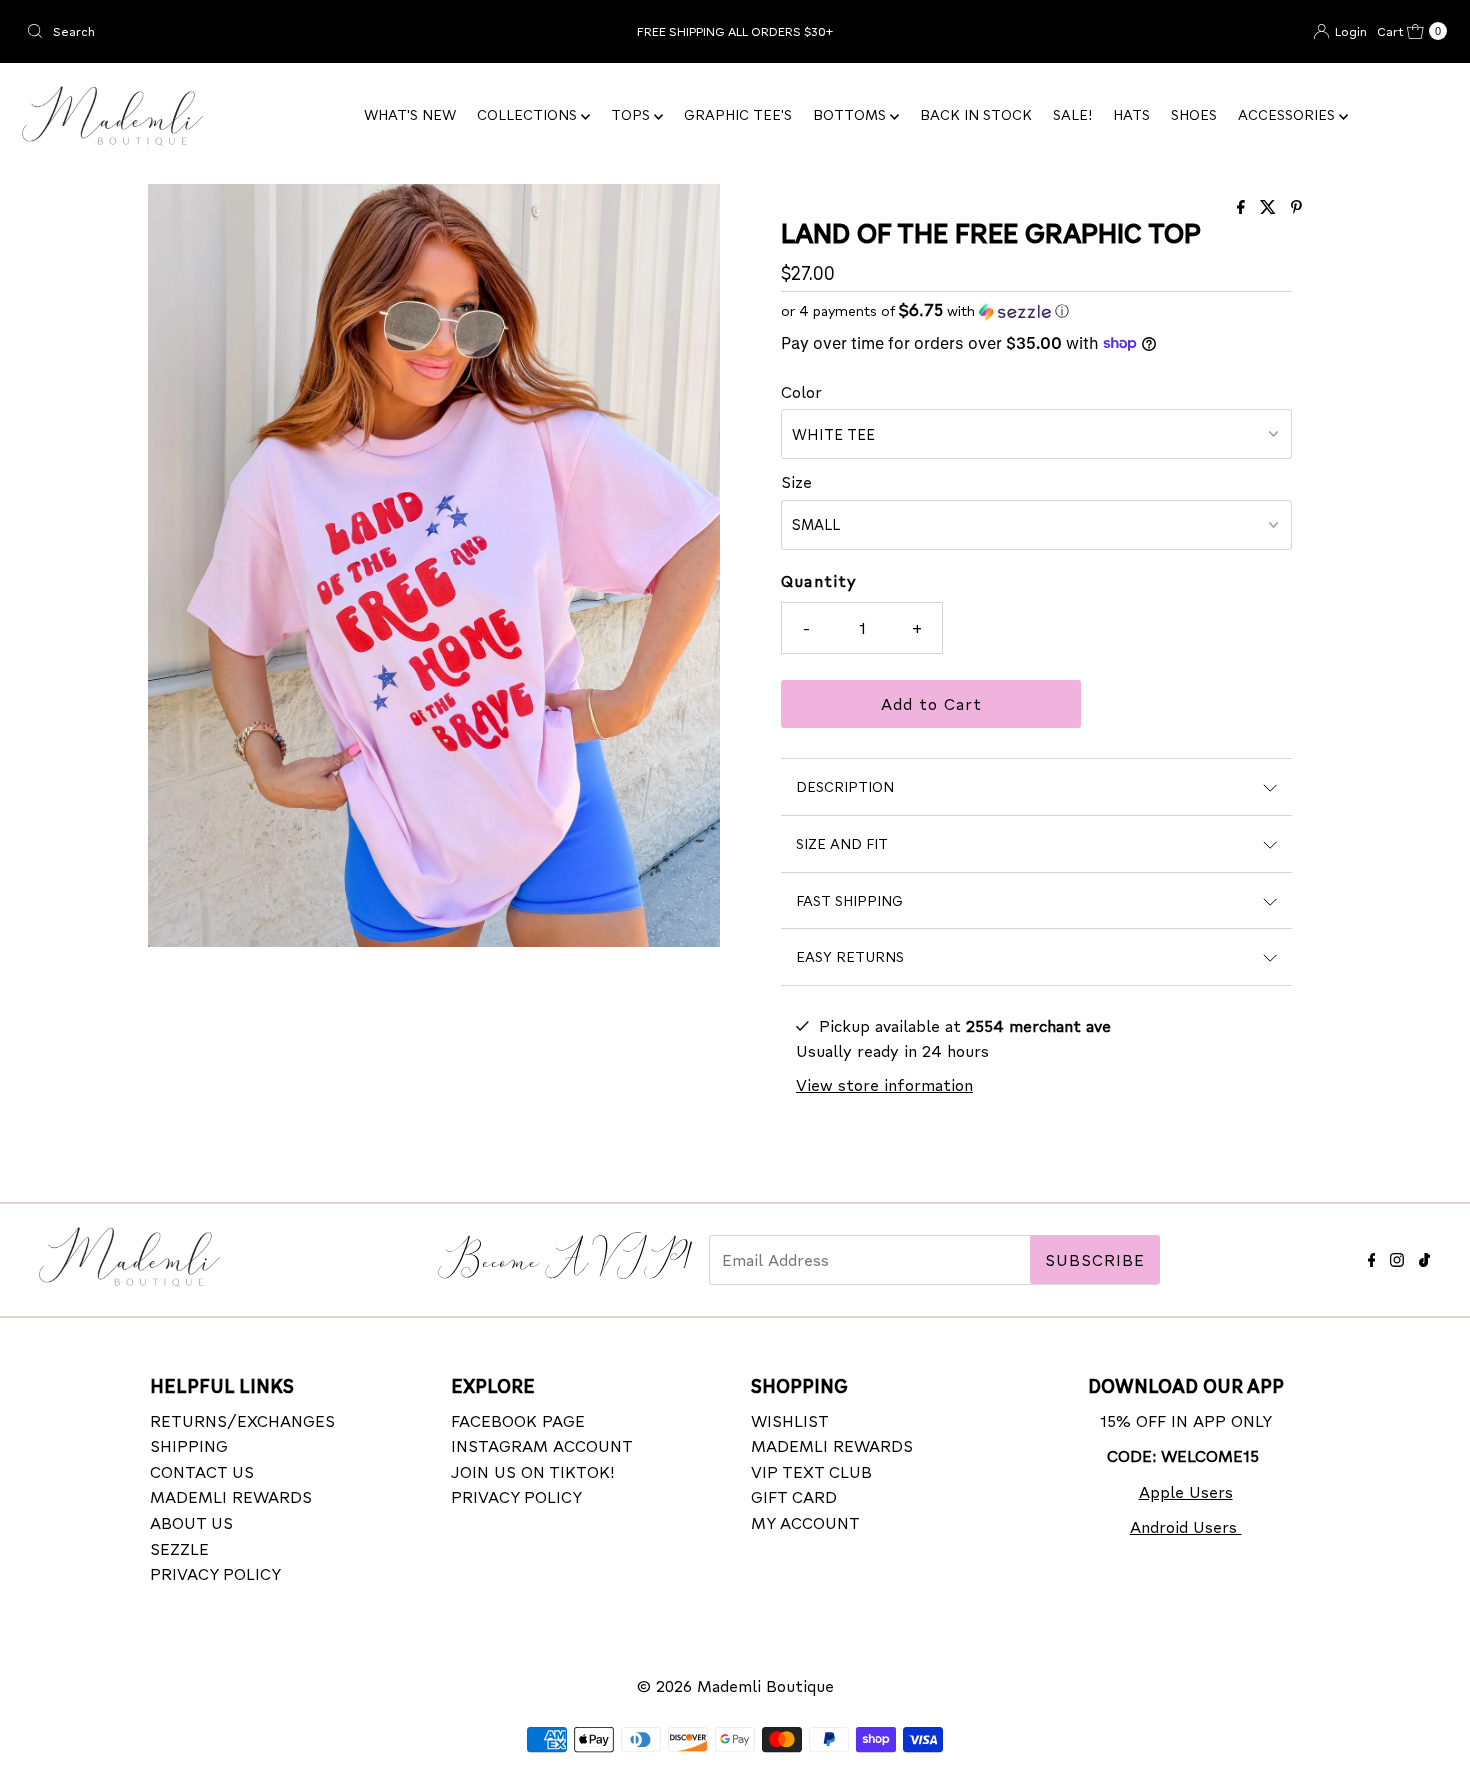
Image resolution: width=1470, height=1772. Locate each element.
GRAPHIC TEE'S (738, 114)
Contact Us (202, 1471)
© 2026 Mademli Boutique (735, 1685)
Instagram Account (542, 1445)
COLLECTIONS (529, 114)
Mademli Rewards (231, 1496)
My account (805, 1522)
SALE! (1072, 114)
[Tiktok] (1424, 1256)
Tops (632, 114)
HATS (1131, 114)
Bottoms (851, 114)
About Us (191, 1522)
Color (801, 391)
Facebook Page (518, 1420)
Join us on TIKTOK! (533, 1471)
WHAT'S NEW (410, 114)
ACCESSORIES (1288, 114)
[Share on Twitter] (1270, 207)
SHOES (1194, 114)
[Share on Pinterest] (1296, 207)
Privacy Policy (215, 1573)
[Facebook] (1372, 1256)
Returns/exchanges (242, 1420)
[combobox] (251, 31)
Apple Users (1186, 1491)
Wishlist (790, 1420)
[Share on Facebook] (1243, 207)
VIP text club (811, 1471)
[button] (1036, 310)
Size (796, 481)
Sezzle (179, 1548)
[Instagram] (1397, 1256)
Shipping (189, 1445)
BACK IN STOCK (976, 114)
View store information (884, 1084)
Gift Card (794, 1496)
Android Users (1186, 1526)
